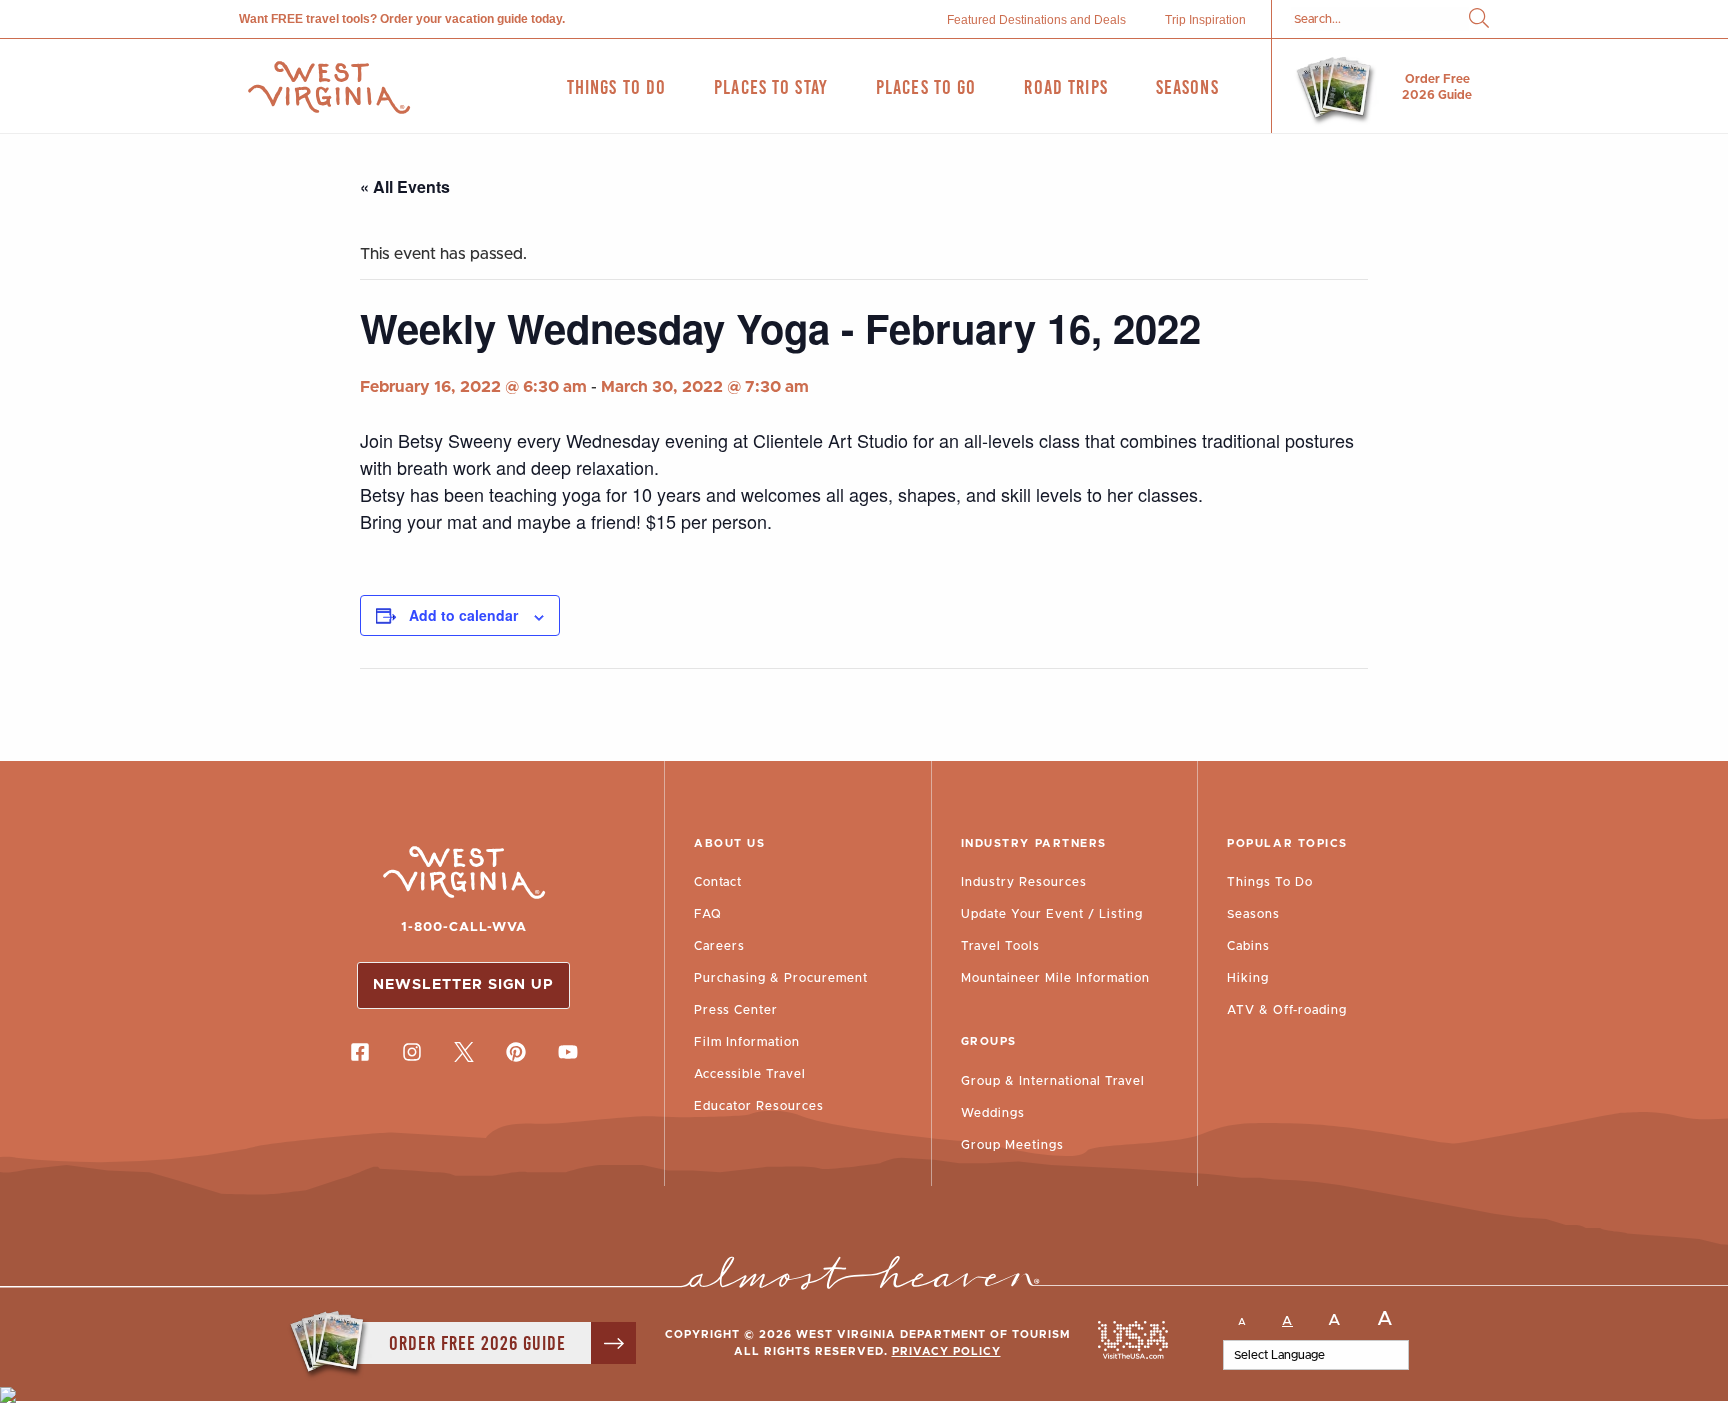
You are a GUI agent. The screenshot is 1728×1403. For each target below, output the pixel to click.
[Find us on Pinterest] (516, 1052)
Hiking (1248, 978)
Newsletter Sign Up (463, 985)
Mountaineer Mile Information (1055, 978)
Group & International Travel (1053, 1081)
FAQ (708, 914)
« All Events (405, 186)
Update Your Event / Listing (1052, 914)
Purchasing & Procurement (781, 978)
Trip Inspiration (1205, 20)
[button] (1479, 19)
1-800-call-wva (464, 927)
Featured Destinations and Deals (1036, 20)
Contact (718, 882)
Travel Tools (1000, 946)
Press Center (736, 1010)
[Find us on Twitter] (464, 1052)
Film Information (747, 1042)
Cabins (1248, 946)
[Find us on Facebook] (360, 1052)
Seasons (1253, 914)
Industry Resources (1024, 882)
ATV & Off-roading (1287, 1010)
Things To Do (1270, 882)
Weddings (993, 1113)
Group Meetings (1012, 1145)
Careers (719, 946)
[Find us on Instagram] (412, 1052)
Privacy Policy (946, 1351)
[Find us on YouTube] (568, 1052)
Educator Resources (759, 1106)
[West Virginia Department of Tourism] (329, 87)
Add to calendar (463, 615)
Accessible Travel (750, 1074)
